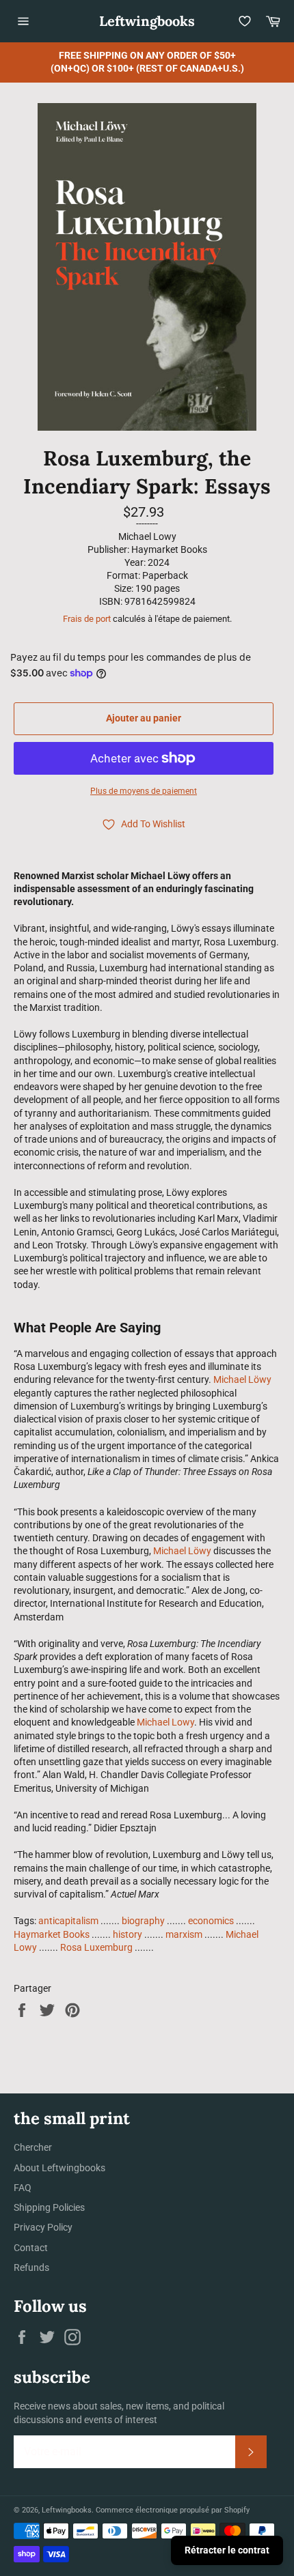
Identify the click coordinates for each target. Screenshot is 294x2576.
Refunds (31, 2267)
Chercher (33, 2147)
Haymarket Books (52, 1934)
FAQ (23, 2188)
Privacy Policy (43, 2227)
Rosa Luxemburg (96, 1947)
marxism (184, 1934)
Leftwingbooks (147, 21)
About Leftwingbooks (59, 2168)
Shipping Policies (49, 2207)
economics (211, 1921)
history (128, 1934)
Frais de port (87, 619)
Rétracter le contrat (227, 2550)
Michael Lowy (165, 1722)
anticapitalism (68, 1921)
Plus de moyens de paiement (144, 791)
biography (143, 1921)
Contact (31, 2248)
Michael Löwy (242, 1379)
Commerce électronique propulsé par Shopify (173, 2510)
